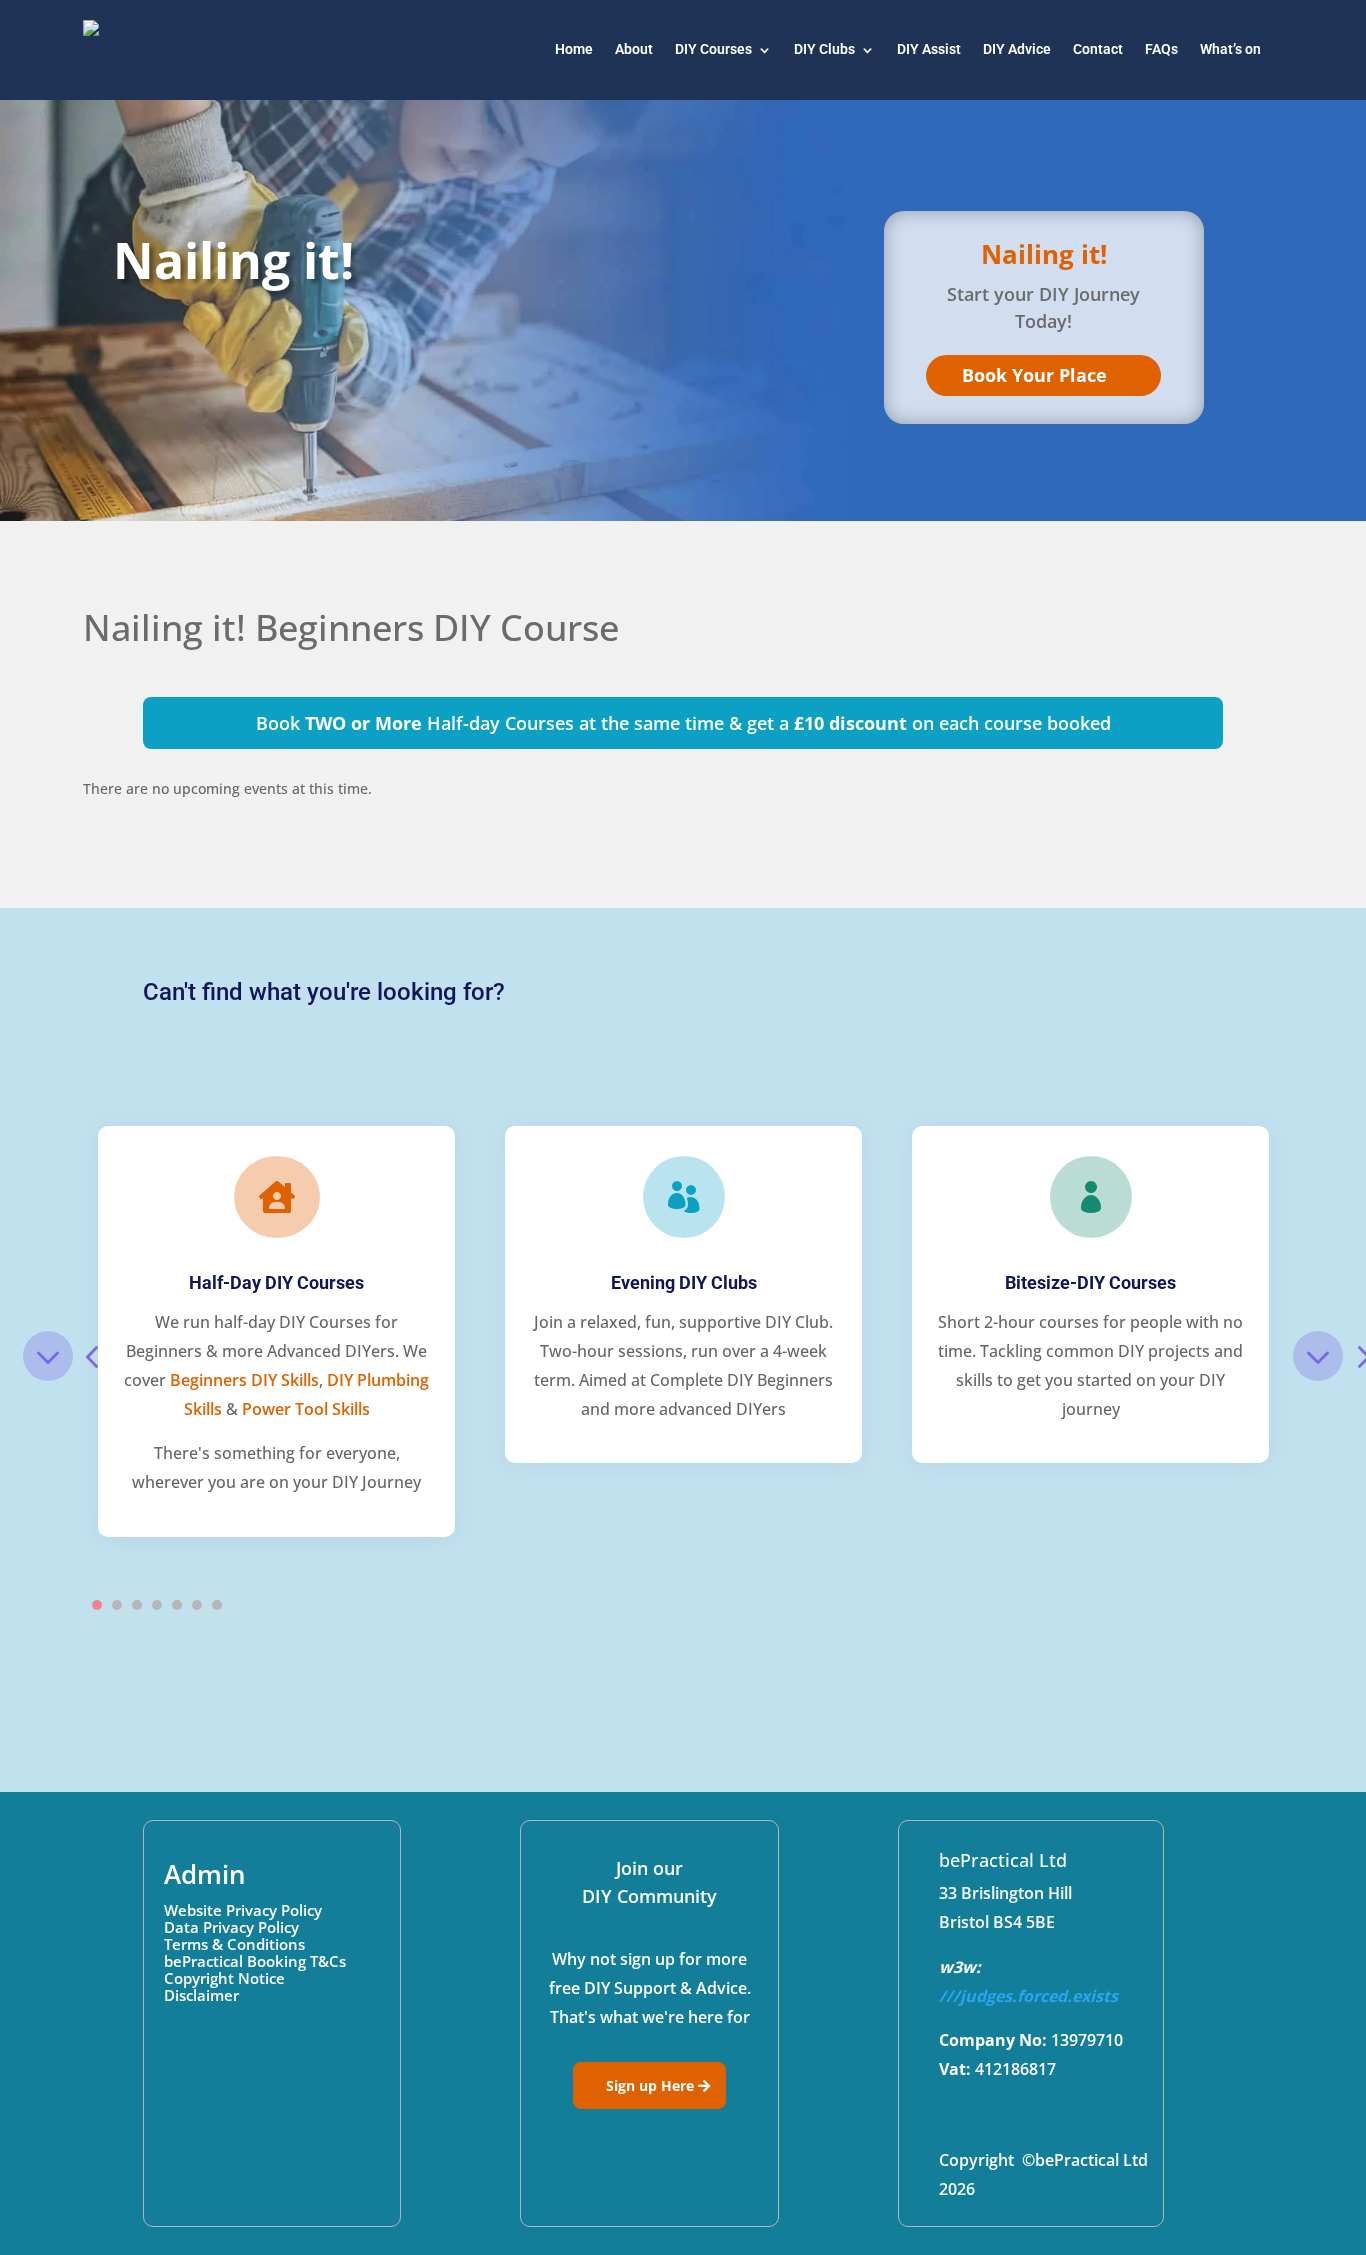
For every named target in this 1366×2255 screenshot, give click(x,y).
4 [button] (157, 1605)
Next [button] (1318, 1356)
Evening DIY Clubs (684, 1282)
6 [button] (197, 1605)
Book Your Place (1034, 375)
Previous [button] (48, 1356)
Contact (1098, 49)
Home (574, 49)
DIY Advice (1017, 49)
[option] (276, 1331)
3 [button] (137, 1605)
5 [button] (177, 1605)
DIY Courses (713, 49)
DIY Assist (929, 49)
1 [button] (97, 1605)
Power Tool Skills (306, 1409)
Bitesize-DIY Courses (1090, 1282)
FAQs (1161, 49)
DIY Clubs (824, 49)
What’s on (1230, 49)
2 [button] (117, 1605)
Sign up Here (650, 2085)
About (634, 49)
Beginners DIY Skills (244, 1380)
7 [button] (217, 1605)
